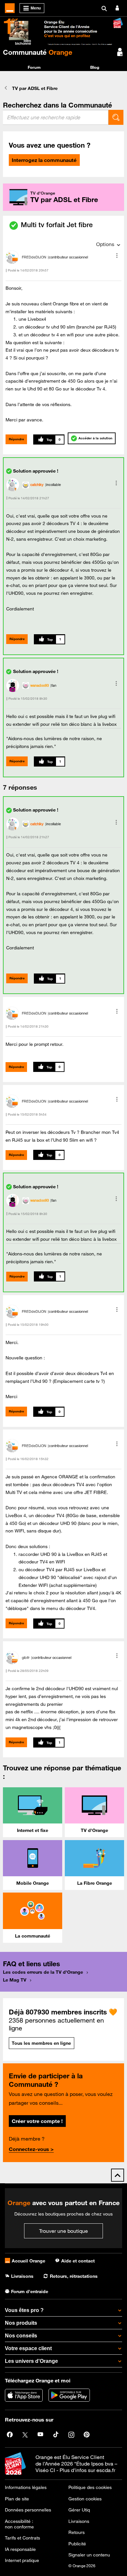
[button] (117, 256)
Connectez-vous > (31, 2149)
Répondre (16, 439)
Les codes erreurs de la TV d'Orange (43, 1972)
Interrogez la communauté (44, 160)
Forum (34, 67)
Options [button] (105, 244)
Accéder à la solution (95, 438)
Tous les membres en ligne (41, 2043)
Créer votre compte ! (37, 2121)
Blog (95, 67)
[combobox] (56, 117)
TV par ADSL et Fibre (35, 88)
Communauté (38, 52)
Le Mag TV (15, 1980)
